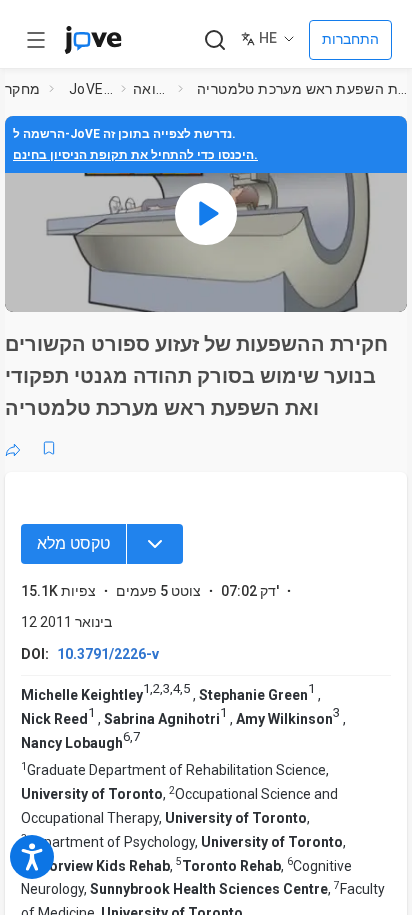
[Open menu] (36, 40)
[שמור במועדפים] (49, 448)
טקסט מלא (73, 543)
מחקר (23, 89)
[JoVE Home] (93, 40)
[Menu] (155, 544)
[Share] (13, 448)
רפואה (152, 89)
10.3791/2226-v (108, 654)
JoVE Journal (91, 89)
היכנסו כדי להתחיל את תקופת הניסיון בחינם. (135, 155)
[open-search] (214, 40)
